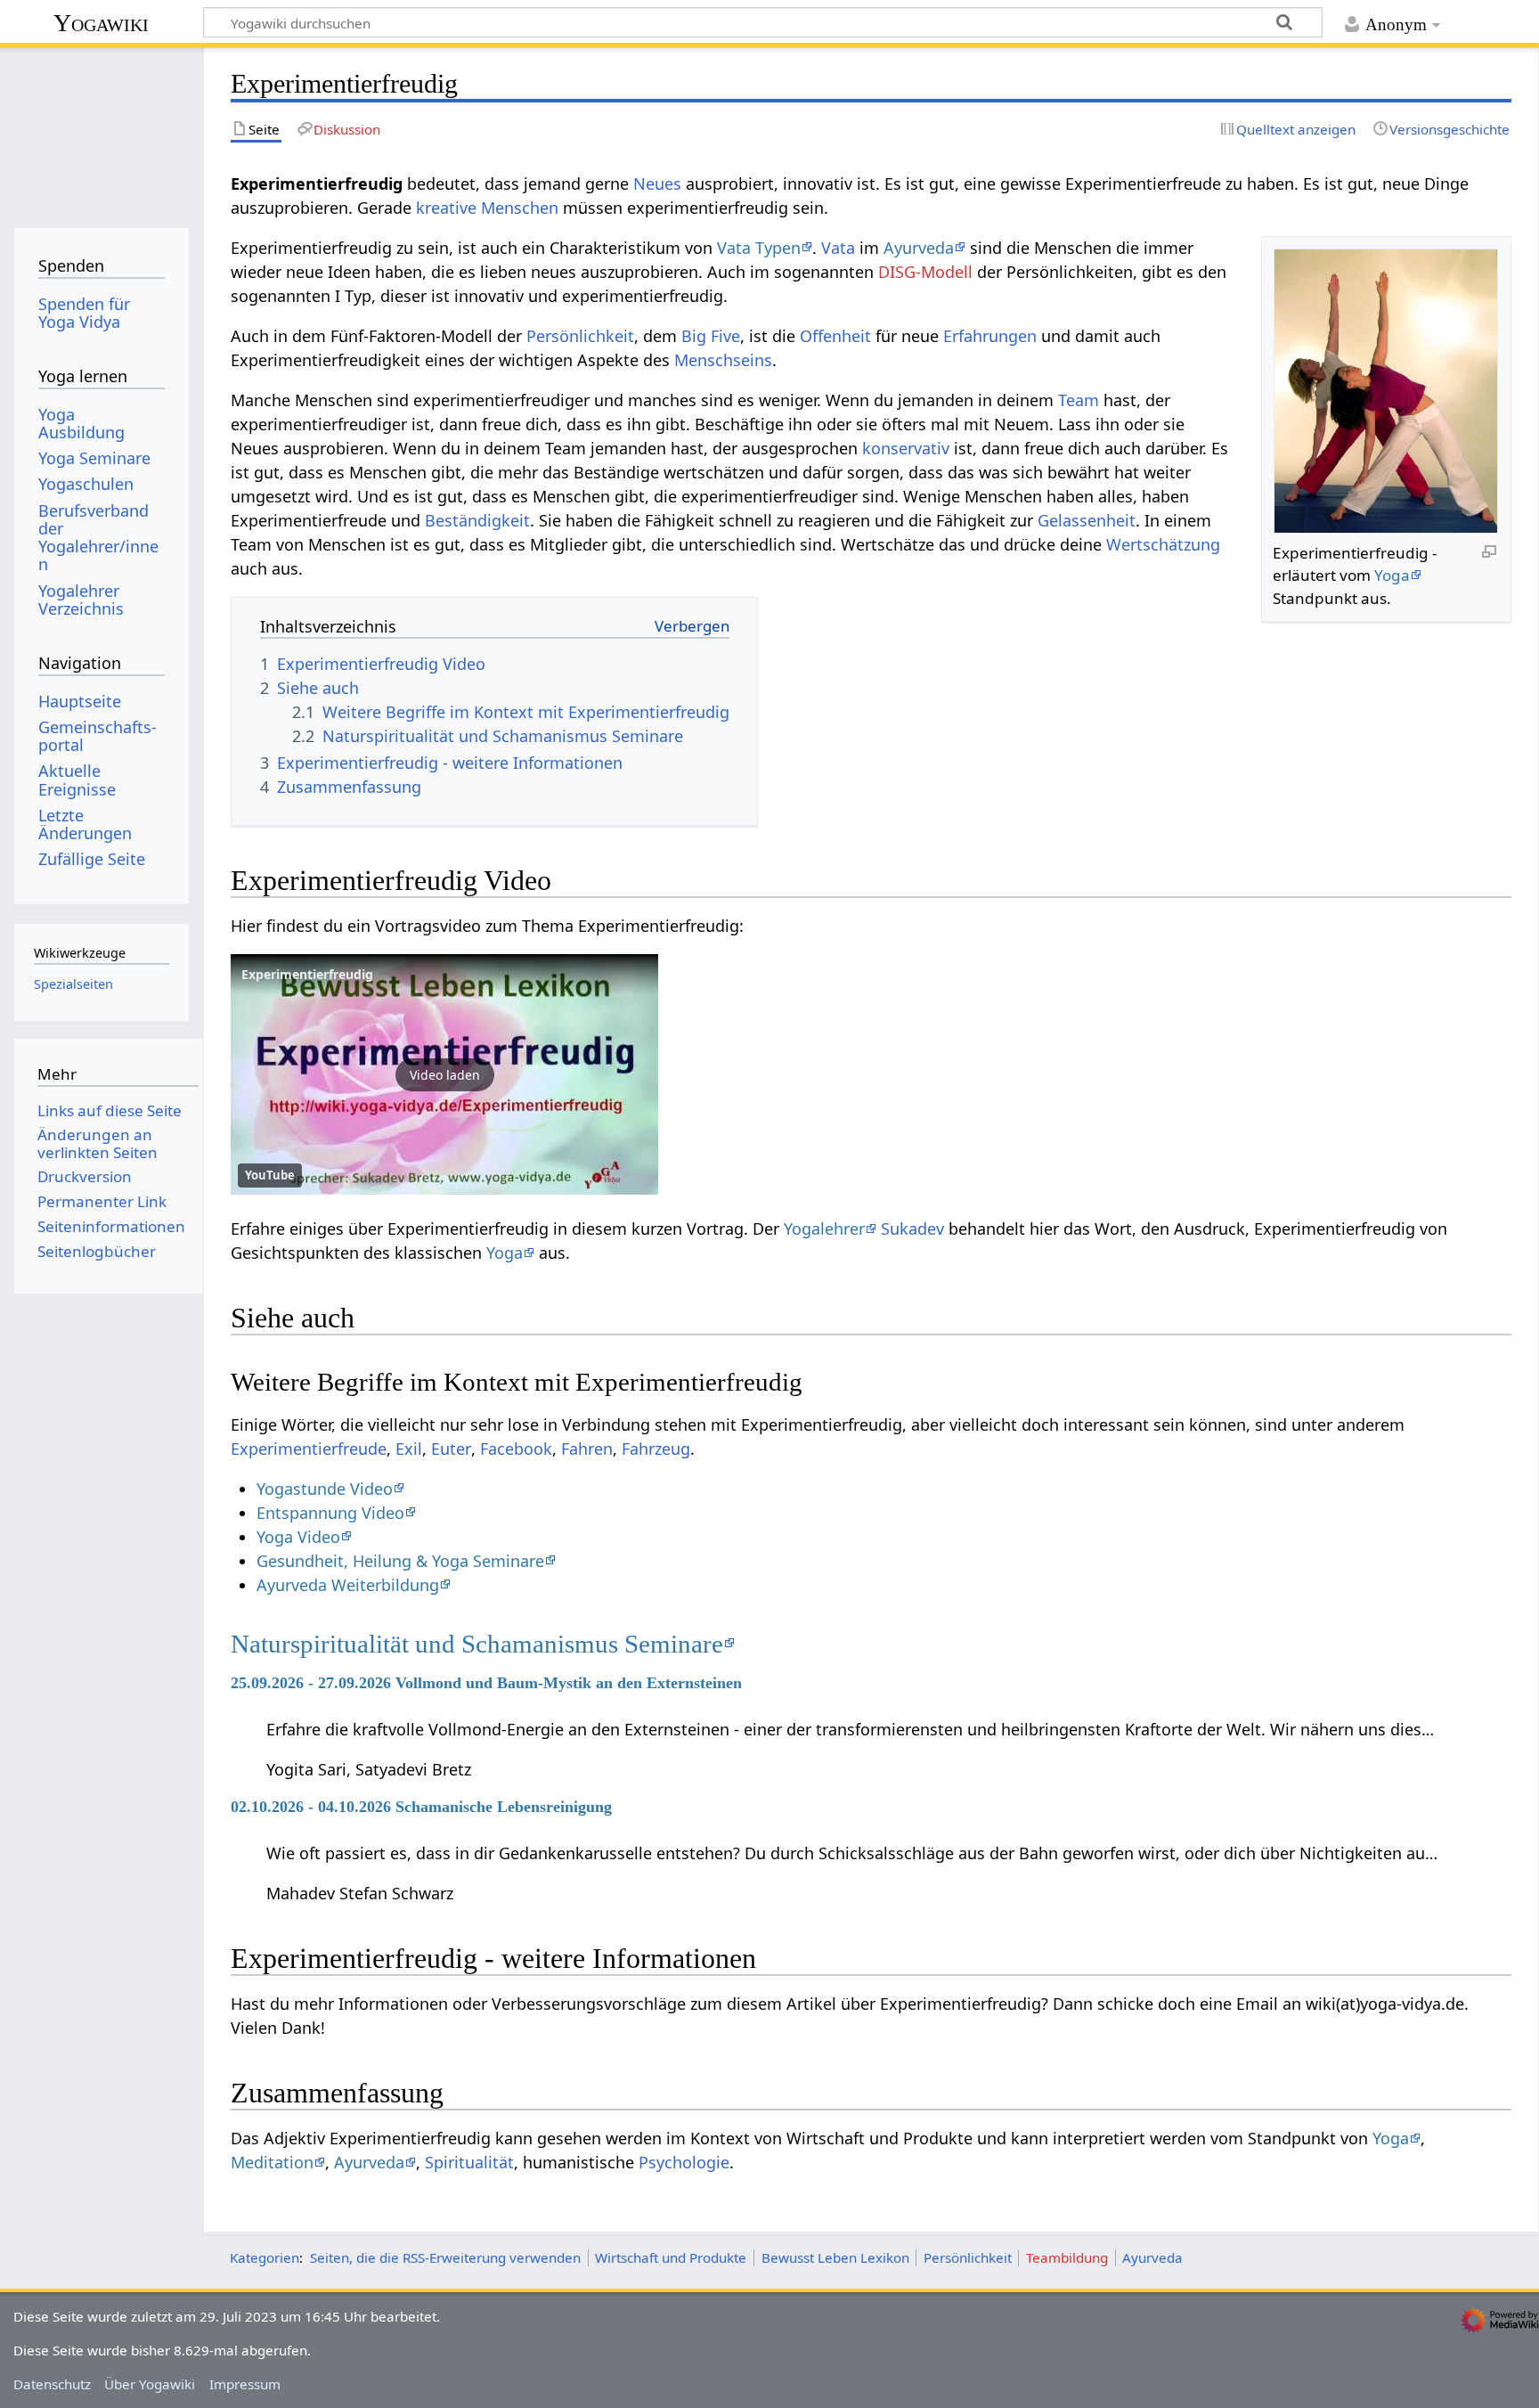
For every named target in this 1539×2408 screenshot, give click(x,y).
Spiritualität (469, 2162)
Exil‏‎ (409, 1449)
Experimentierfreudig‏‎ (307, 974)
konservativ (906, 448)
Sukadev (912, 1228)
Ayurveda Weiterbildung (348, 1585)
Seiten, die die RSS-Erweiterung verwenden (445, 2257)
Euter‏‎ (451, 1449)
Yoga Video (298, 1537)
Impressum (245, 2384)
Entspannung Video (330, 1513)
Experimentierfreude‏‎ (309, 1449)
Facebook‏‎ (516, 1449)
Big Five (711, 336)
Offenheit (835, 336)
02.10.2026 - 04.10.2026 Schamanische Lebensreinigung (421, 1807)
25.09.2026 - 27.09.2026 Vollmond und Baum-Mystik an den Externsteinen (486, 1683)
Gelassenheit (1087, 520)
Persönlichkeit (580, 336)
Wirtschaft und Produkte (671, 2257)
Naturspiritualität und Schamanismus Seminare (477, 1644)
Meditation (272, 2162)
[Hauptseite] (101, 131)
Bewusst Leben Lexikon (835, 2257)
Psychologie (684, 2162)
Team (1079, 400)
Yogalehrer (824, 1228)
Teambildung (1067, 2257)
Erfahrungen (990, 336)
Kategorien (265, 2257)
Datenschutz (52, 2384)
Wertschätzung (1163, 544)
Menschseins (723, 360)
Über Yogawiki (150, 2384)
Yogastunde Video (325, 1489)
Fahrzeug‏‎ (656, 1449)
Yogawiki (101, 23)
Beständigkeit (477, 520)
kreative (446, 208)
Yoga (1392, 575)
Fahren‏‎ (587, 1449)
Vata (838, 248)
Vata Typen (759, 248)
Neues (657, 184)
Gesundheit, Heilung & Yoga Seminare (400, 1561)
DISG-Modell (925, 272)
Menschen (520, 208)
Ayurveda (919, 248)
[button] (444, 1074)
